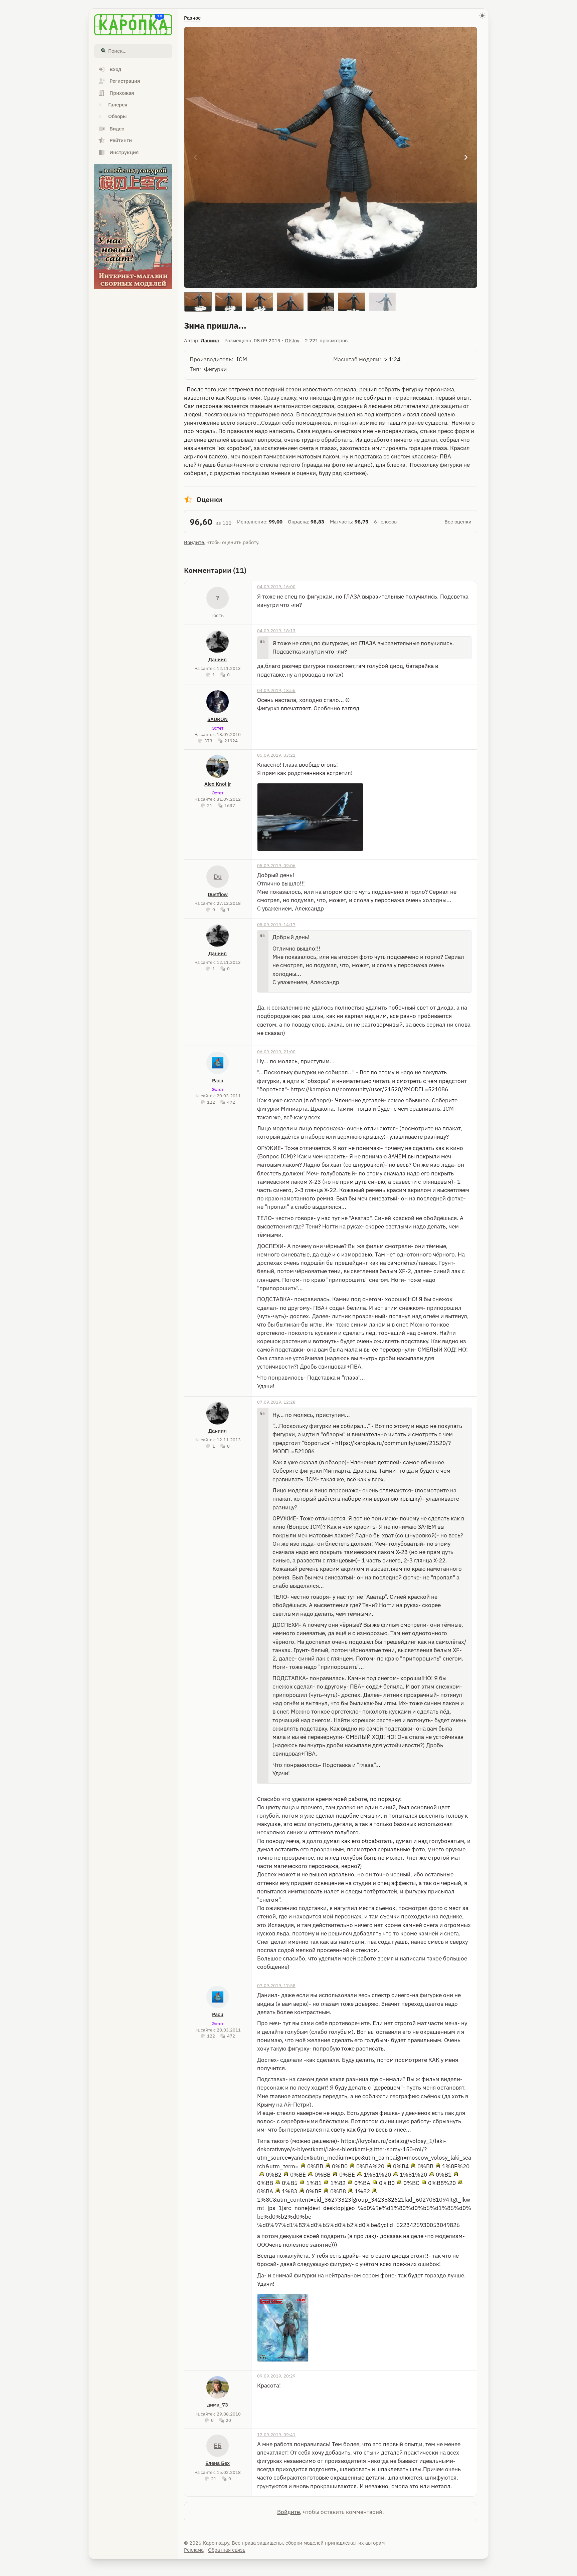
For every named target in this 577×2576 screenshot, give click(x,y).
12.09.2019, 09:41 (276, 2435)
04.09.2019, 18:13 (276, 631)
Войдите (194, 542)
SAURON (218, 719)
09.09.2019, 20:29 (276, 2376)
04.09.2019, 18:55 (276, 690)
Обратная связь (227, 2550)
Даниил (210, 340)
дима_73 (218, 2405)
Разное (192, 18)
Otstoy (292, 340)
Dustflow (218, 894)
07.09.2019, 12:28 (276, 1402)
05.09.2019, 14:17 (276, 925)
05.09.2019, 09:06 (276, 865)
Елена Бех (218, 2463)
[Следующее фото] (466, 157)
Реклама (194, 2550)
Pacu (218, 1080)
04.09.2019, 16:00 (276, 587)
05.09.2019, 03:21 (276, 755)
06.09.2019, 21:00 (276, 1052)
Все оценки (458, 522)
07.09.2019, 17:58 (276, 1985)
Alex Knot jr (218, 784)
